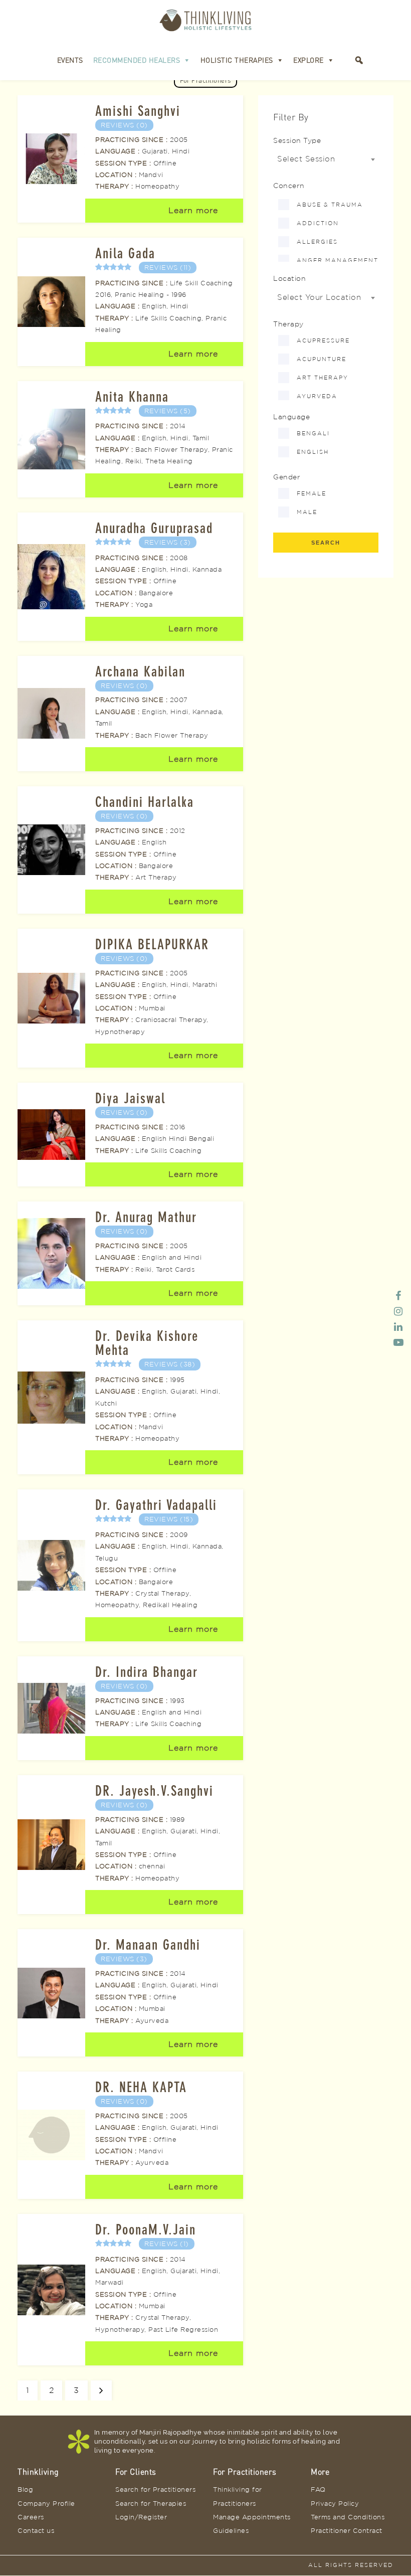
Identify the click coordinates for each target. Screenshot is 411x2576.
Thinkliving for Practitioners (238, 2496)
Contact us (36, 2530)
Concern (289, 185)
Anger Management (338, 260)
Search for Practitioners (155, 2489)
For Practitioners (205, 80)
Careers (31, 2517)
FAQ (318, 2489)
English (313, 452)
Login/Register (141, 2517)
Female (312, 493)
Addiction (318, 223)
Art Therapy (323, 378)
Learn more (193, 210)
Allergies (317, 242)
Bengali (313, 433)
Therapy (288, 324)
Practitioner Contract (347, 2530)
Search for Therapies (151, 2503)
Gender (287, 477)
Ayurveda (317, 396)
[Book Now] (344, 60)
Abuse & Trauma (330, 205)
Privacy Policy (335, 2503)
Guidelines (231, 2530)
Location (289, 278)
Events (70, 60)
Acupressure (323, 340)
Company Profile (46, 2503)
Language (291, 416)
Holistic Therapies (237, 60)
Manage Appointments (252, 2517)
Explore (309, 60)
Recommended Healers (137, 60)
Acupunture (322, 359)
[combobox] (326, 159)
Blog (25, 2489)
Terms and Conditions (348, 2517)
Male (307, 512)
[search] (359, 60)
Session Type (297, 140)
